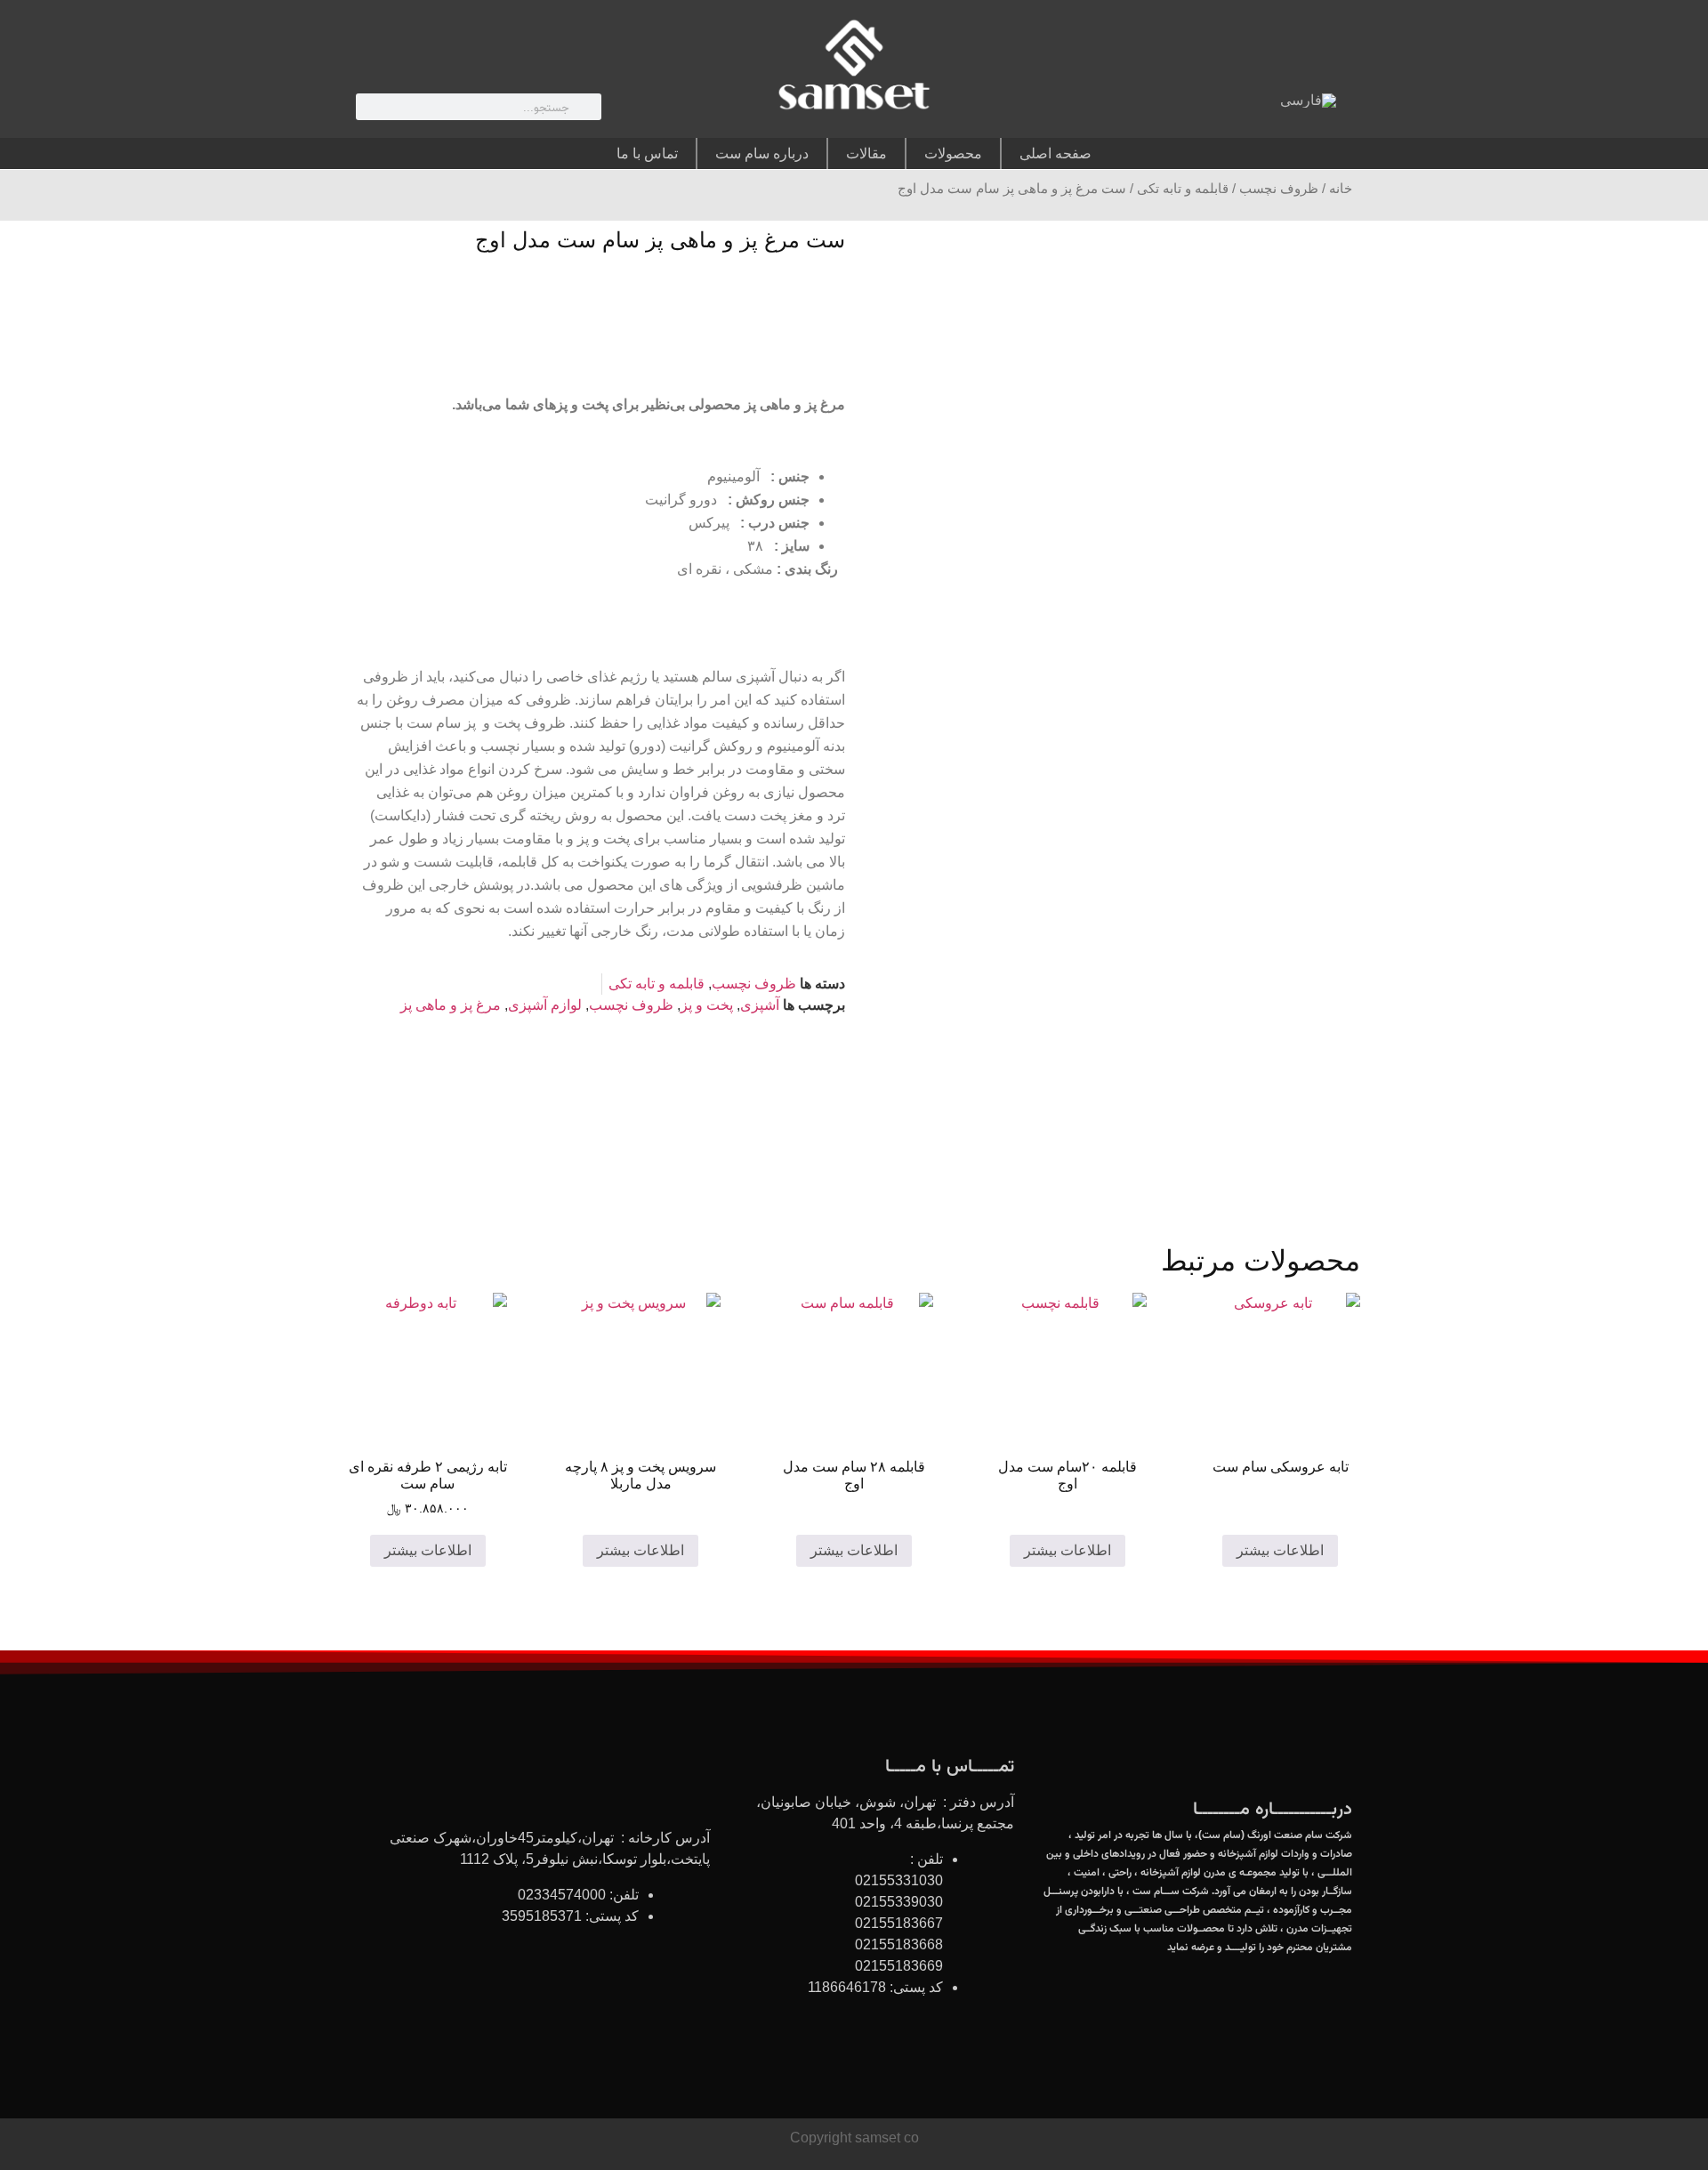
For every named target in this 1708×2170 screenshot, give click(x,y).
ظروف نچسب (1279, 189)
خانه (1341, 189)
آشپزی (760, 1005)
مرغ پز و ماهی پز (451, 1005)
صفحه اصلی (1055, 153)
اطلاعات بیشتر (1280, 1550)
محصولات (953, 153)
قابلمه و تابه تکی (1183, 189)
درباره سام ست (762, 153)
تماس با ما (647, 153)
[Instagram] (1195, 105)
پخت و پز (707, 1005)
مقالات (866, 153)
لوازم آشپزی (545, 1005)
